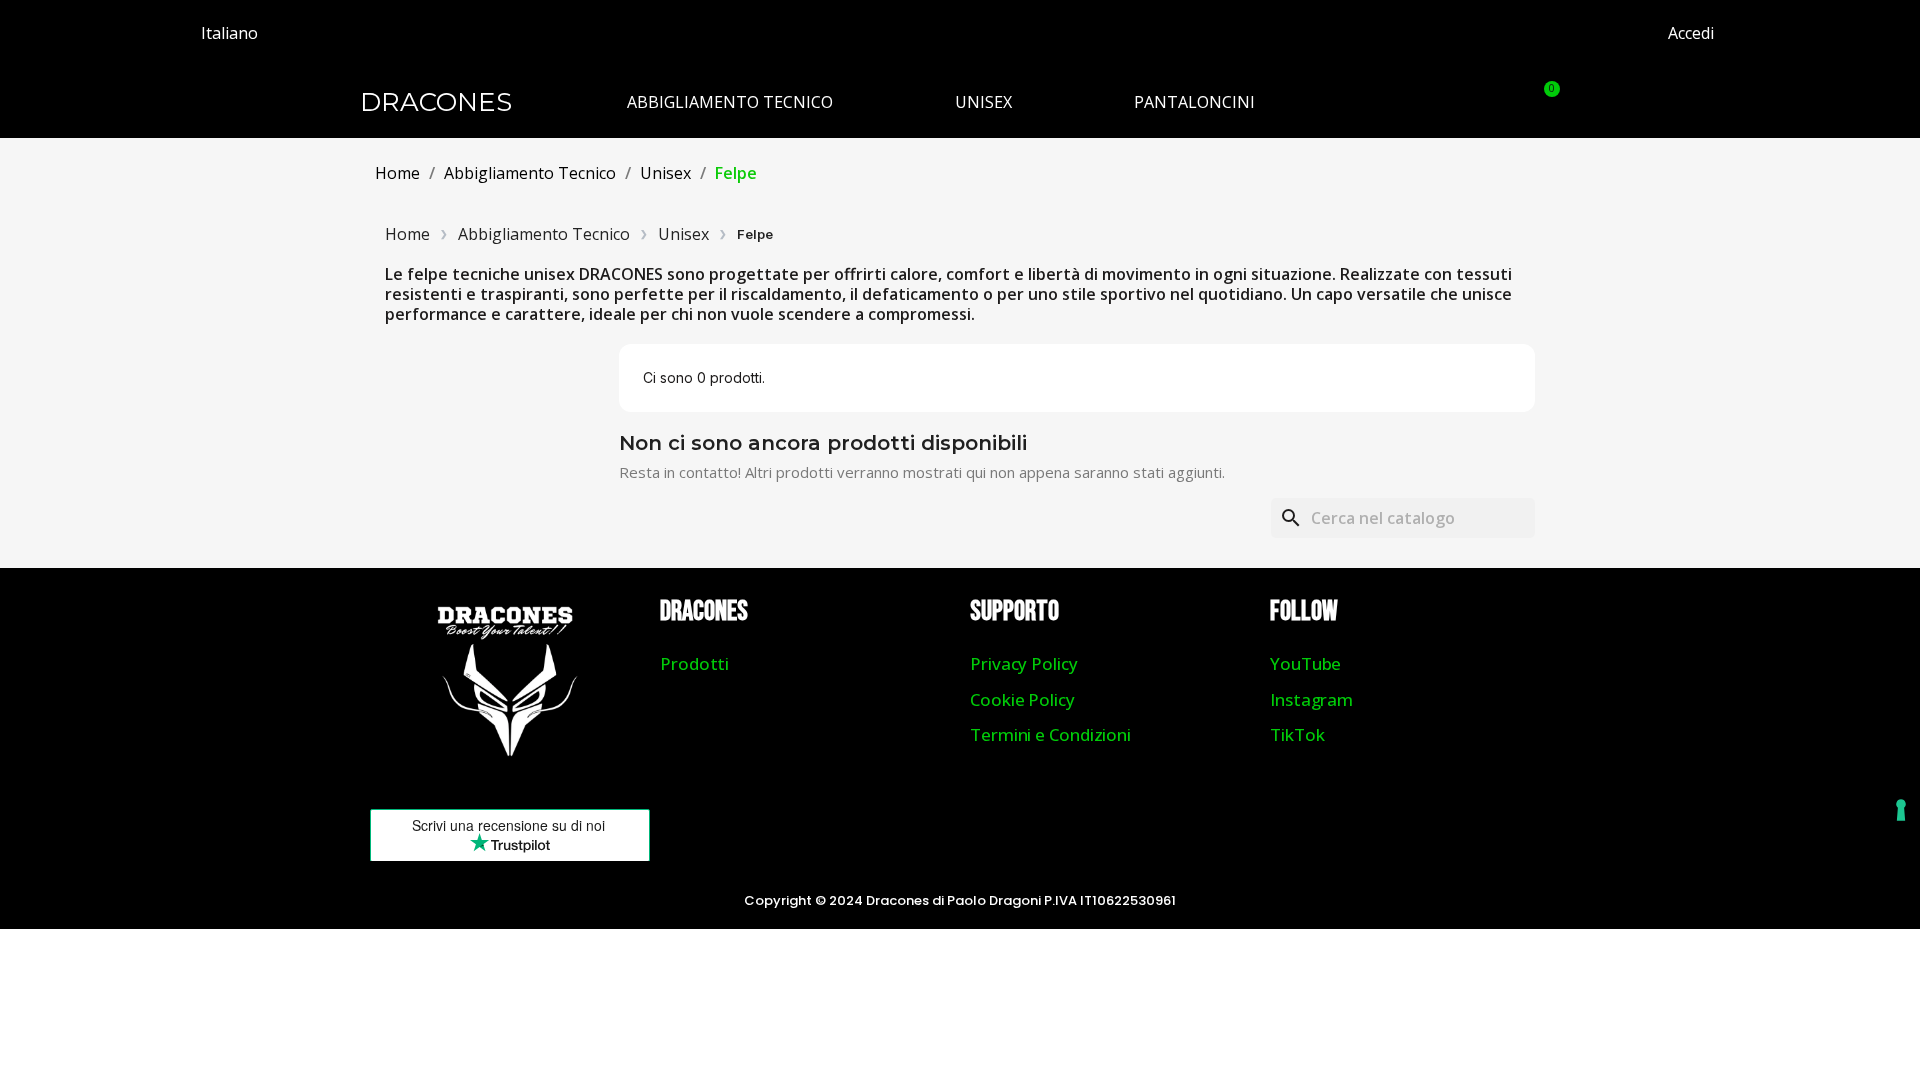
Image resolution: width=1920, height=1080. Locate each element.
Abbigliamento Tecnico (730, 102)
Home (407, 234)
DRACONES (436, 102)
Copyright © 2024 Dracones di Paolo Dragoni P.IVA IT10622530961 (960, 900)
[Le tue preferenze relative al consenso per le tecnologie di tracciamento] (1901, 810)
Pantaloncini (1194, 102)
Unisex (983, 102)
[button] (1493, 102)
